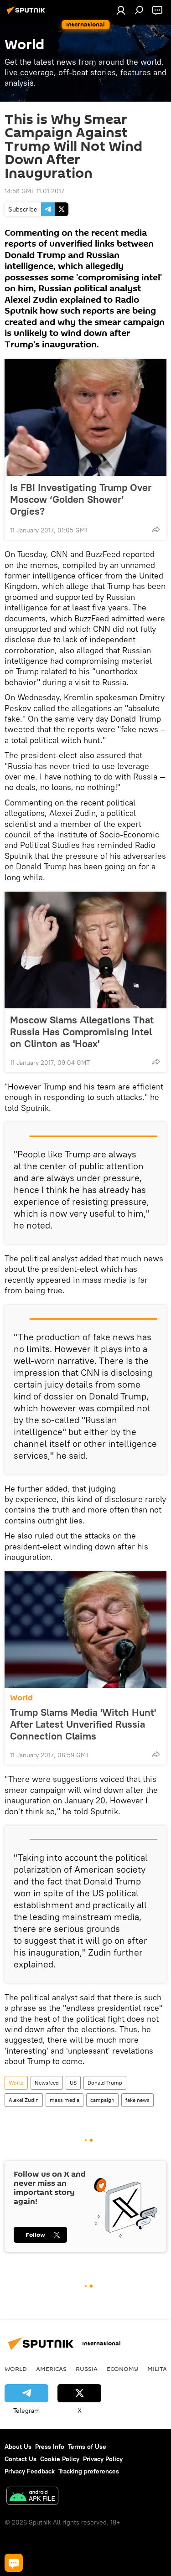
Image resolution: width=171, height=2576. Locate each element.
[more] (156, 529)
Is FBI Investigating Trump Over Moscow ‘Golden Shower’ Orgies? (81, 499)
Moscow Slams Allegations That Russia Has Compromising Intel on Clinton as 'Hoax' (82, 1032)
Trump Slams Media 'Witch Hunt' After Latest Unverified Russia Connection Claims (83, 1724)
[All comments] (14, 2563)
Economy (122, 2369)
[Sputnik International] (27, 14)
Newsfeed (47, 2083)
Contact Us (21, 2459)
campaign (102, 2100)
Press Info (50, 2447)
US (73, 2083)
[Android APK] (32, 2497)
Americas (51, 2369)
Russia (87, 2369)
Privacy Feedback (30, 2471)
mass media (65, 2100)
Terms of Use (87, 2447)
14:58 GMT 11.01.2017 (34, 191)
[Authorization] (121, 10)
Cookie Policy (60, 2459)
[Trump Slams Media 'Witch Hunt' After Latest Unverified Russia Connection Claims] (85, 1630)
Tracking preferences (89, 2471)
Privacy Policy (103, 2459)
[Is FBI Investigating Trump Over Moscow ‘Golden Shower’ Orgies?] (85, 418)
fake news (137, 2100)
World (21, 1698)
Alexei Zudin (24, 2100)
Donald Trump (105, 2083)
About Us (18, 2447)
